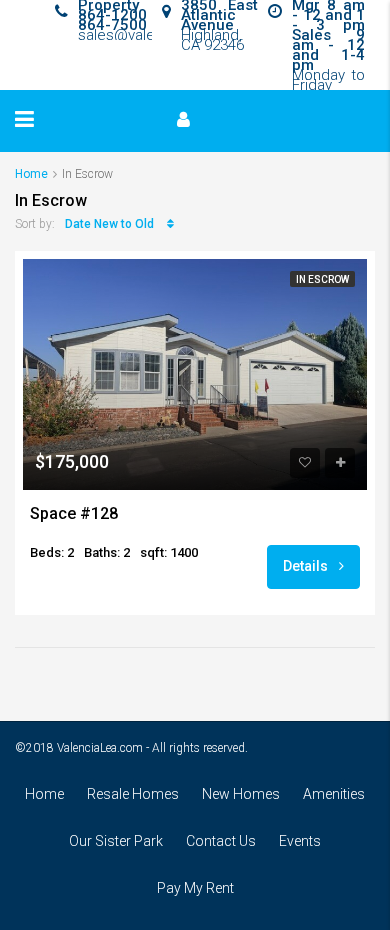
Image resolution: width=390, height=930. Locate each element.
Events (300, 841)
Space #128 (74, 514)
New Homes (241, 794)
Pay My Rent (195, 888)
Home (44, 794)
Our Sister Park (116, 841)
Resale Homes (133, 794)
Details (307, 566)
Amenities (334, 794)
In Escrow (322, 279)
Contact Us (221, 841)
